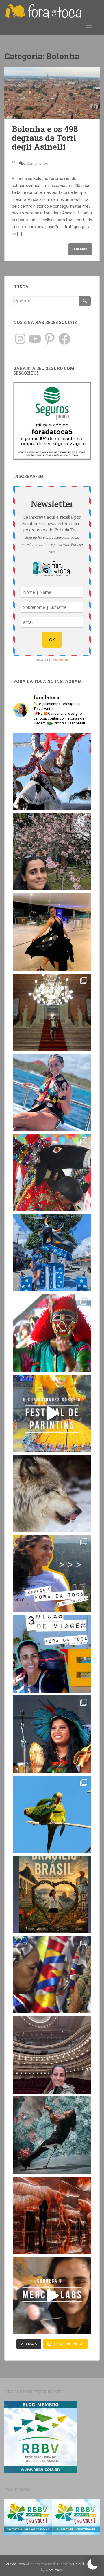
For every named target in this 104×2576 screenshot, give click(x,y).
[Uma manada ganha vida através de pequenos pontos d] (52, 2215)
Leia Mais (80, 249)
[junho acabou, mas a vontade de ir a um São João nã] (52, 1173)
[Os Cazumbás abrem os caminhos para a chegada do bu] (52, 1333)
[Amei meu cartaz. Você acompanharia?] (52, 1894)
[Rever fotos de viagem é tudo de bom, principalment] (52, 1092)
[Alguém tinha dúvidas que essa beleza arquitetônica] (52, 1012)
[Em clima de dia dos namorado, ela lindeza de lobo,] (52, 1493)
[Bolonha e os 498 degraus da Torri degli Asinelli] (52, 93)
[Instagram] (20, 339)
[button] (92, 2564)
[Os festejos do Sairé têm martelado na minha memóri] (52, 1975)
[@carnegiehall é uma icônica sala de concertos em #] (52, 2055)
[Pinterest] (50, 339)
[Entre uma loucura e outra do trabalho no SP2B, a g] (52, 932)
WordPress (54, 2570)
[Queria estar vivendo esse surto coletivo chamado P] (52, 1253)
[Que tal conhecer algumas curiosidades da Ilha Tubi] (52, 1413)
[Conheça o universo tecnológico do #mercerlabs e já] (52, 2296)
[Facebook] (64, 339)
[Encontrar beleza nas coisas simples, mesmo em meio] (52, 852)
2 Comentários (36, 163)
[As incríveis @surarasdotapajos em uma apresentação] (52, 1734)
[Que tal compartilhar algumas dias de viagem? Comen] (52, 1654)
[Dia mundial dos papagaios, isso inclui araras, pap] (52, 1814)
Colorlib (79, 2564)
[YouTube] (35, 339)
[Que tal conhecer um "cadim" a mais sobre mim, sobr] (52, 1574)
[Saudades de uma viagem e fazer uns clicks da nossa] (52, 772)
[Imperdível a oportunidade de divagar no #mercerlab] (52, 2135)
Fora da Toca (15, 2564)
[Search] (85, 301)
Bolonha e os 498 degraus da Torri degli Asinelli (45, 138)
